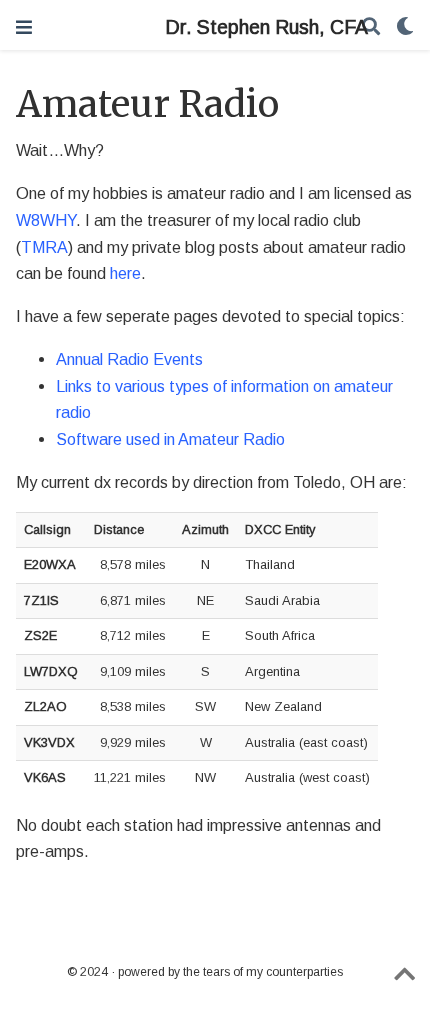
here (125, 273)
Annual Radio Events (129, 359)
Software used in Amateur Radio (170, 439)
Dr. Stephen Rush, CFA (215, 27)
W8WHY (46, 220)
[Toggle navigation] (24, 27)
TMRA (44, 247)
